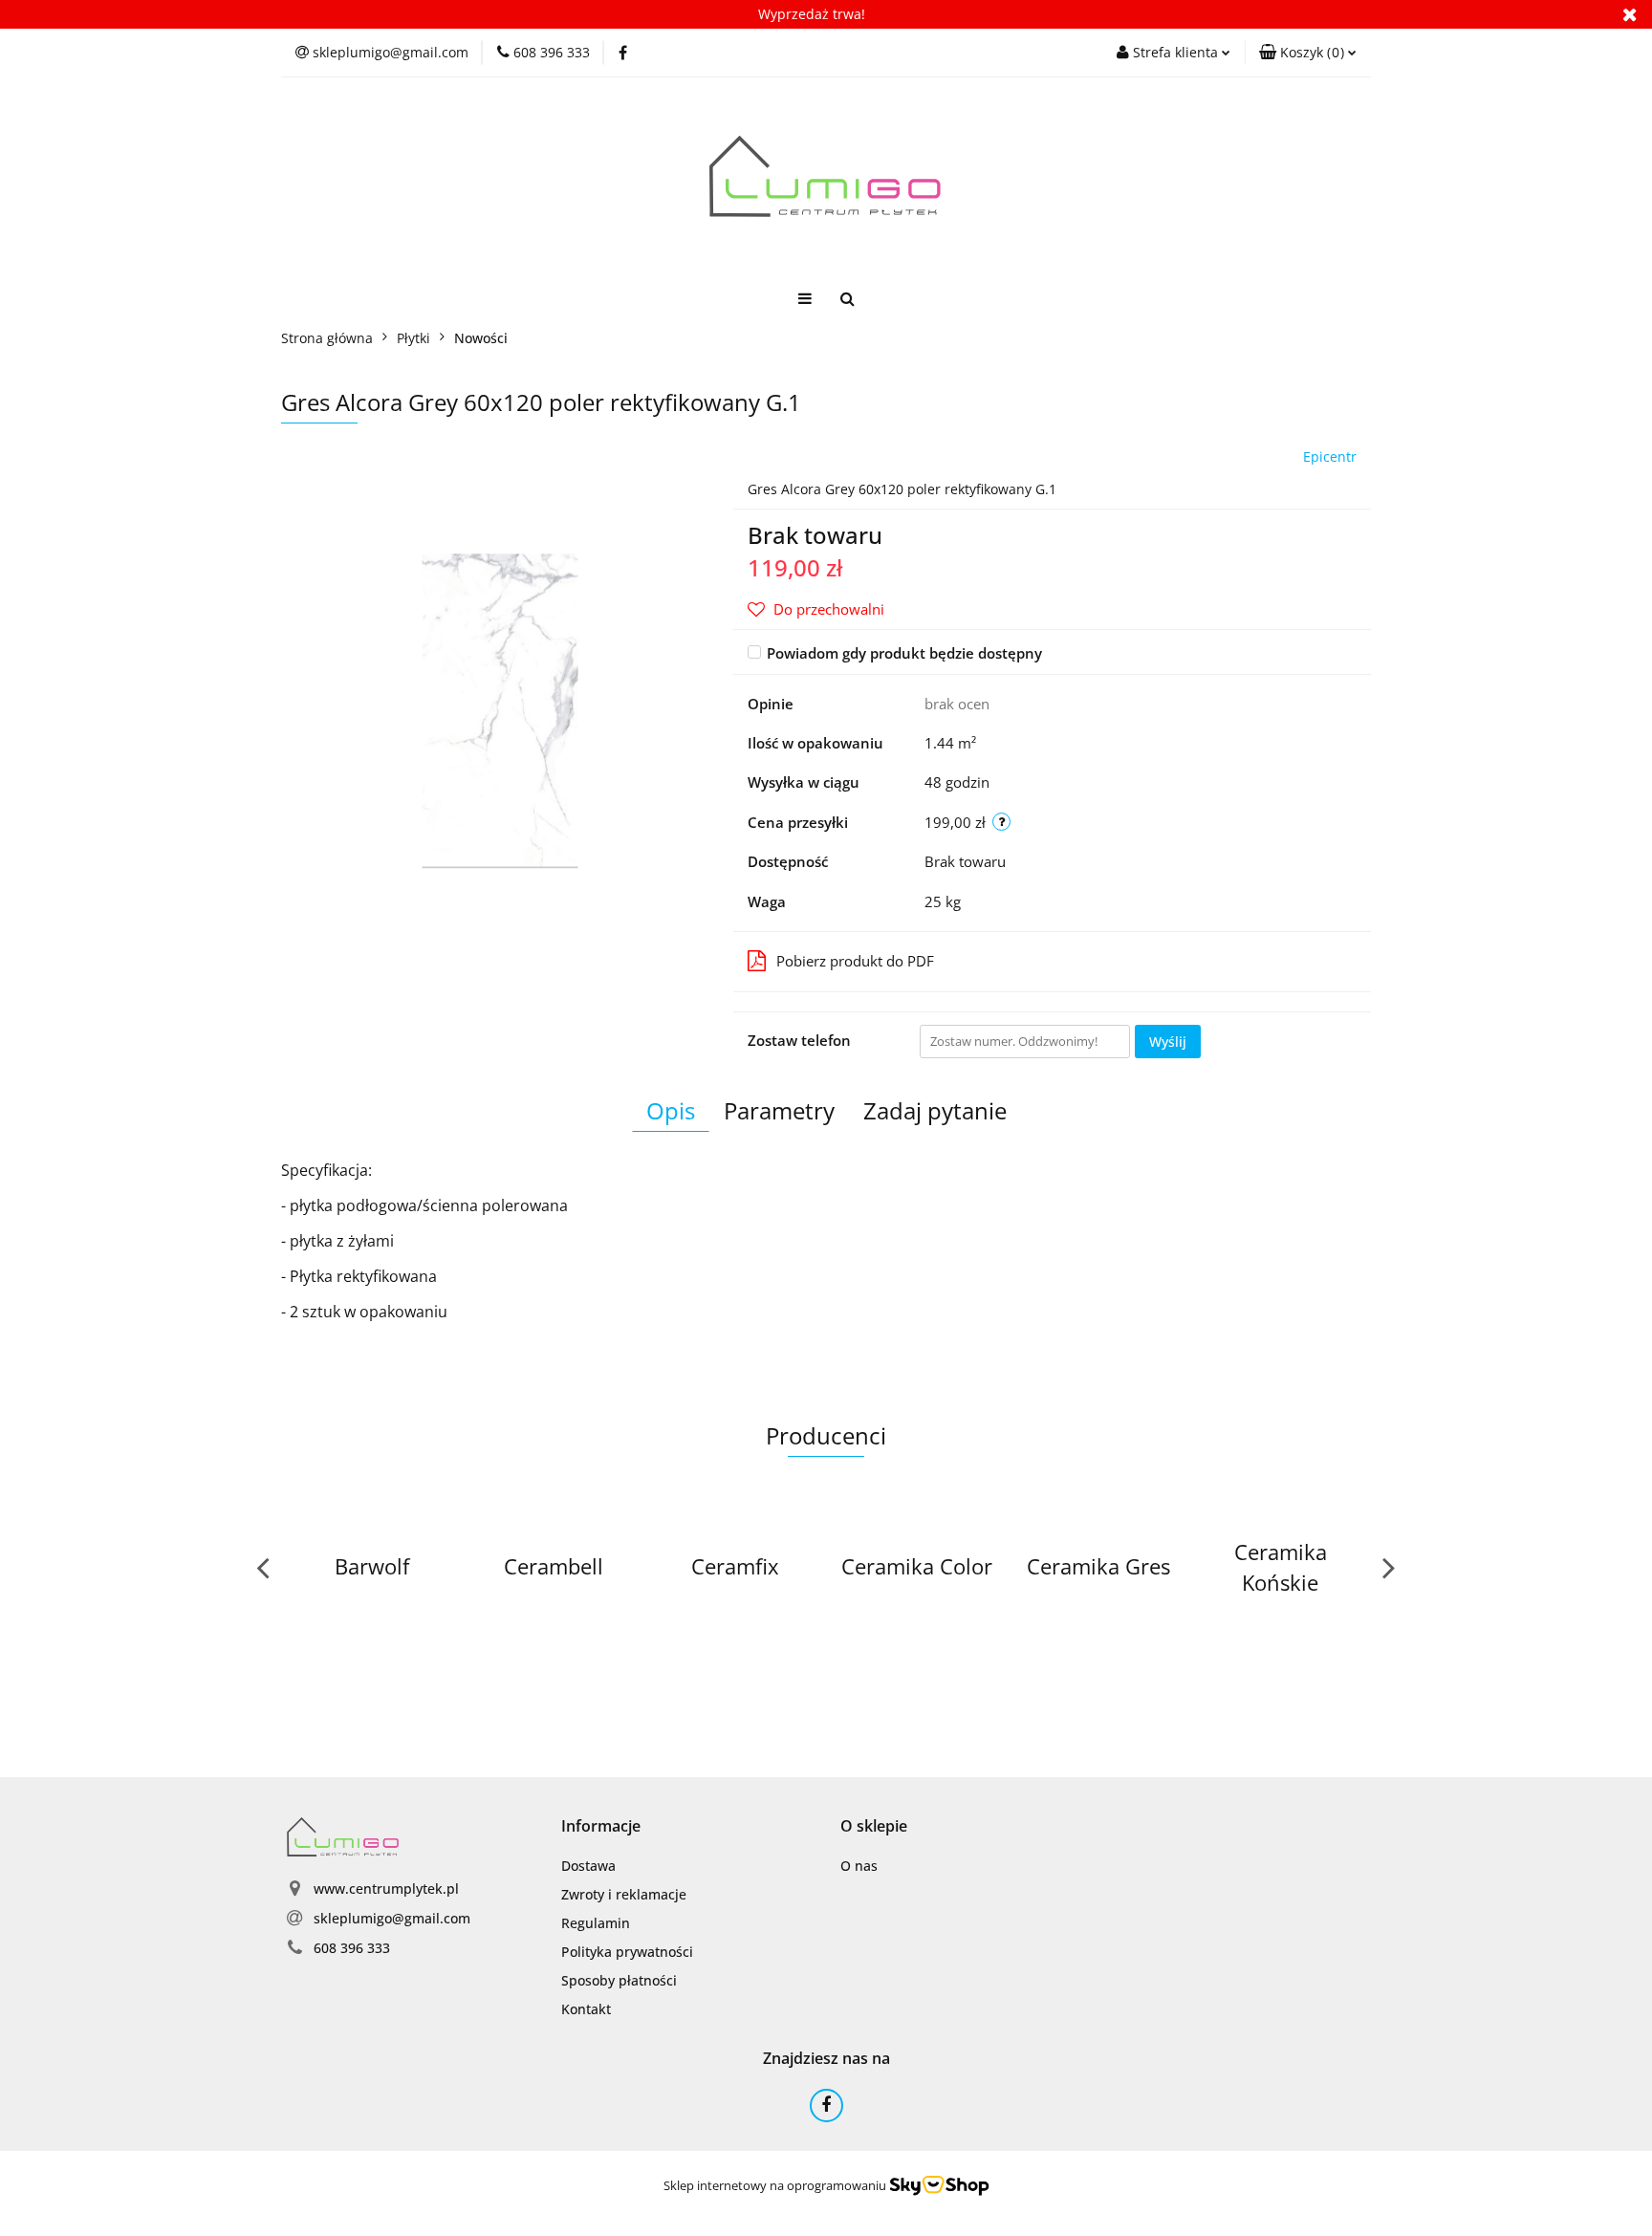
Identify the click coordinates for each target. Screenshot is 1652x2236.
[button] (1308, 53)
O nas (859, 1866)
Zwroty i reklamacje (624, 1894)
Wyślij (1168, 1042)
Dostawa (588, 1866)
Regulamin (596, 1923)
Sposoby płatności (619, 1980)
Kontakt (586, 2009)
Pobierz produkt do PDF (855, 961)
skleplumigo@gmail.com (392, 1918)
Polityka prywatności (627, 1952)
